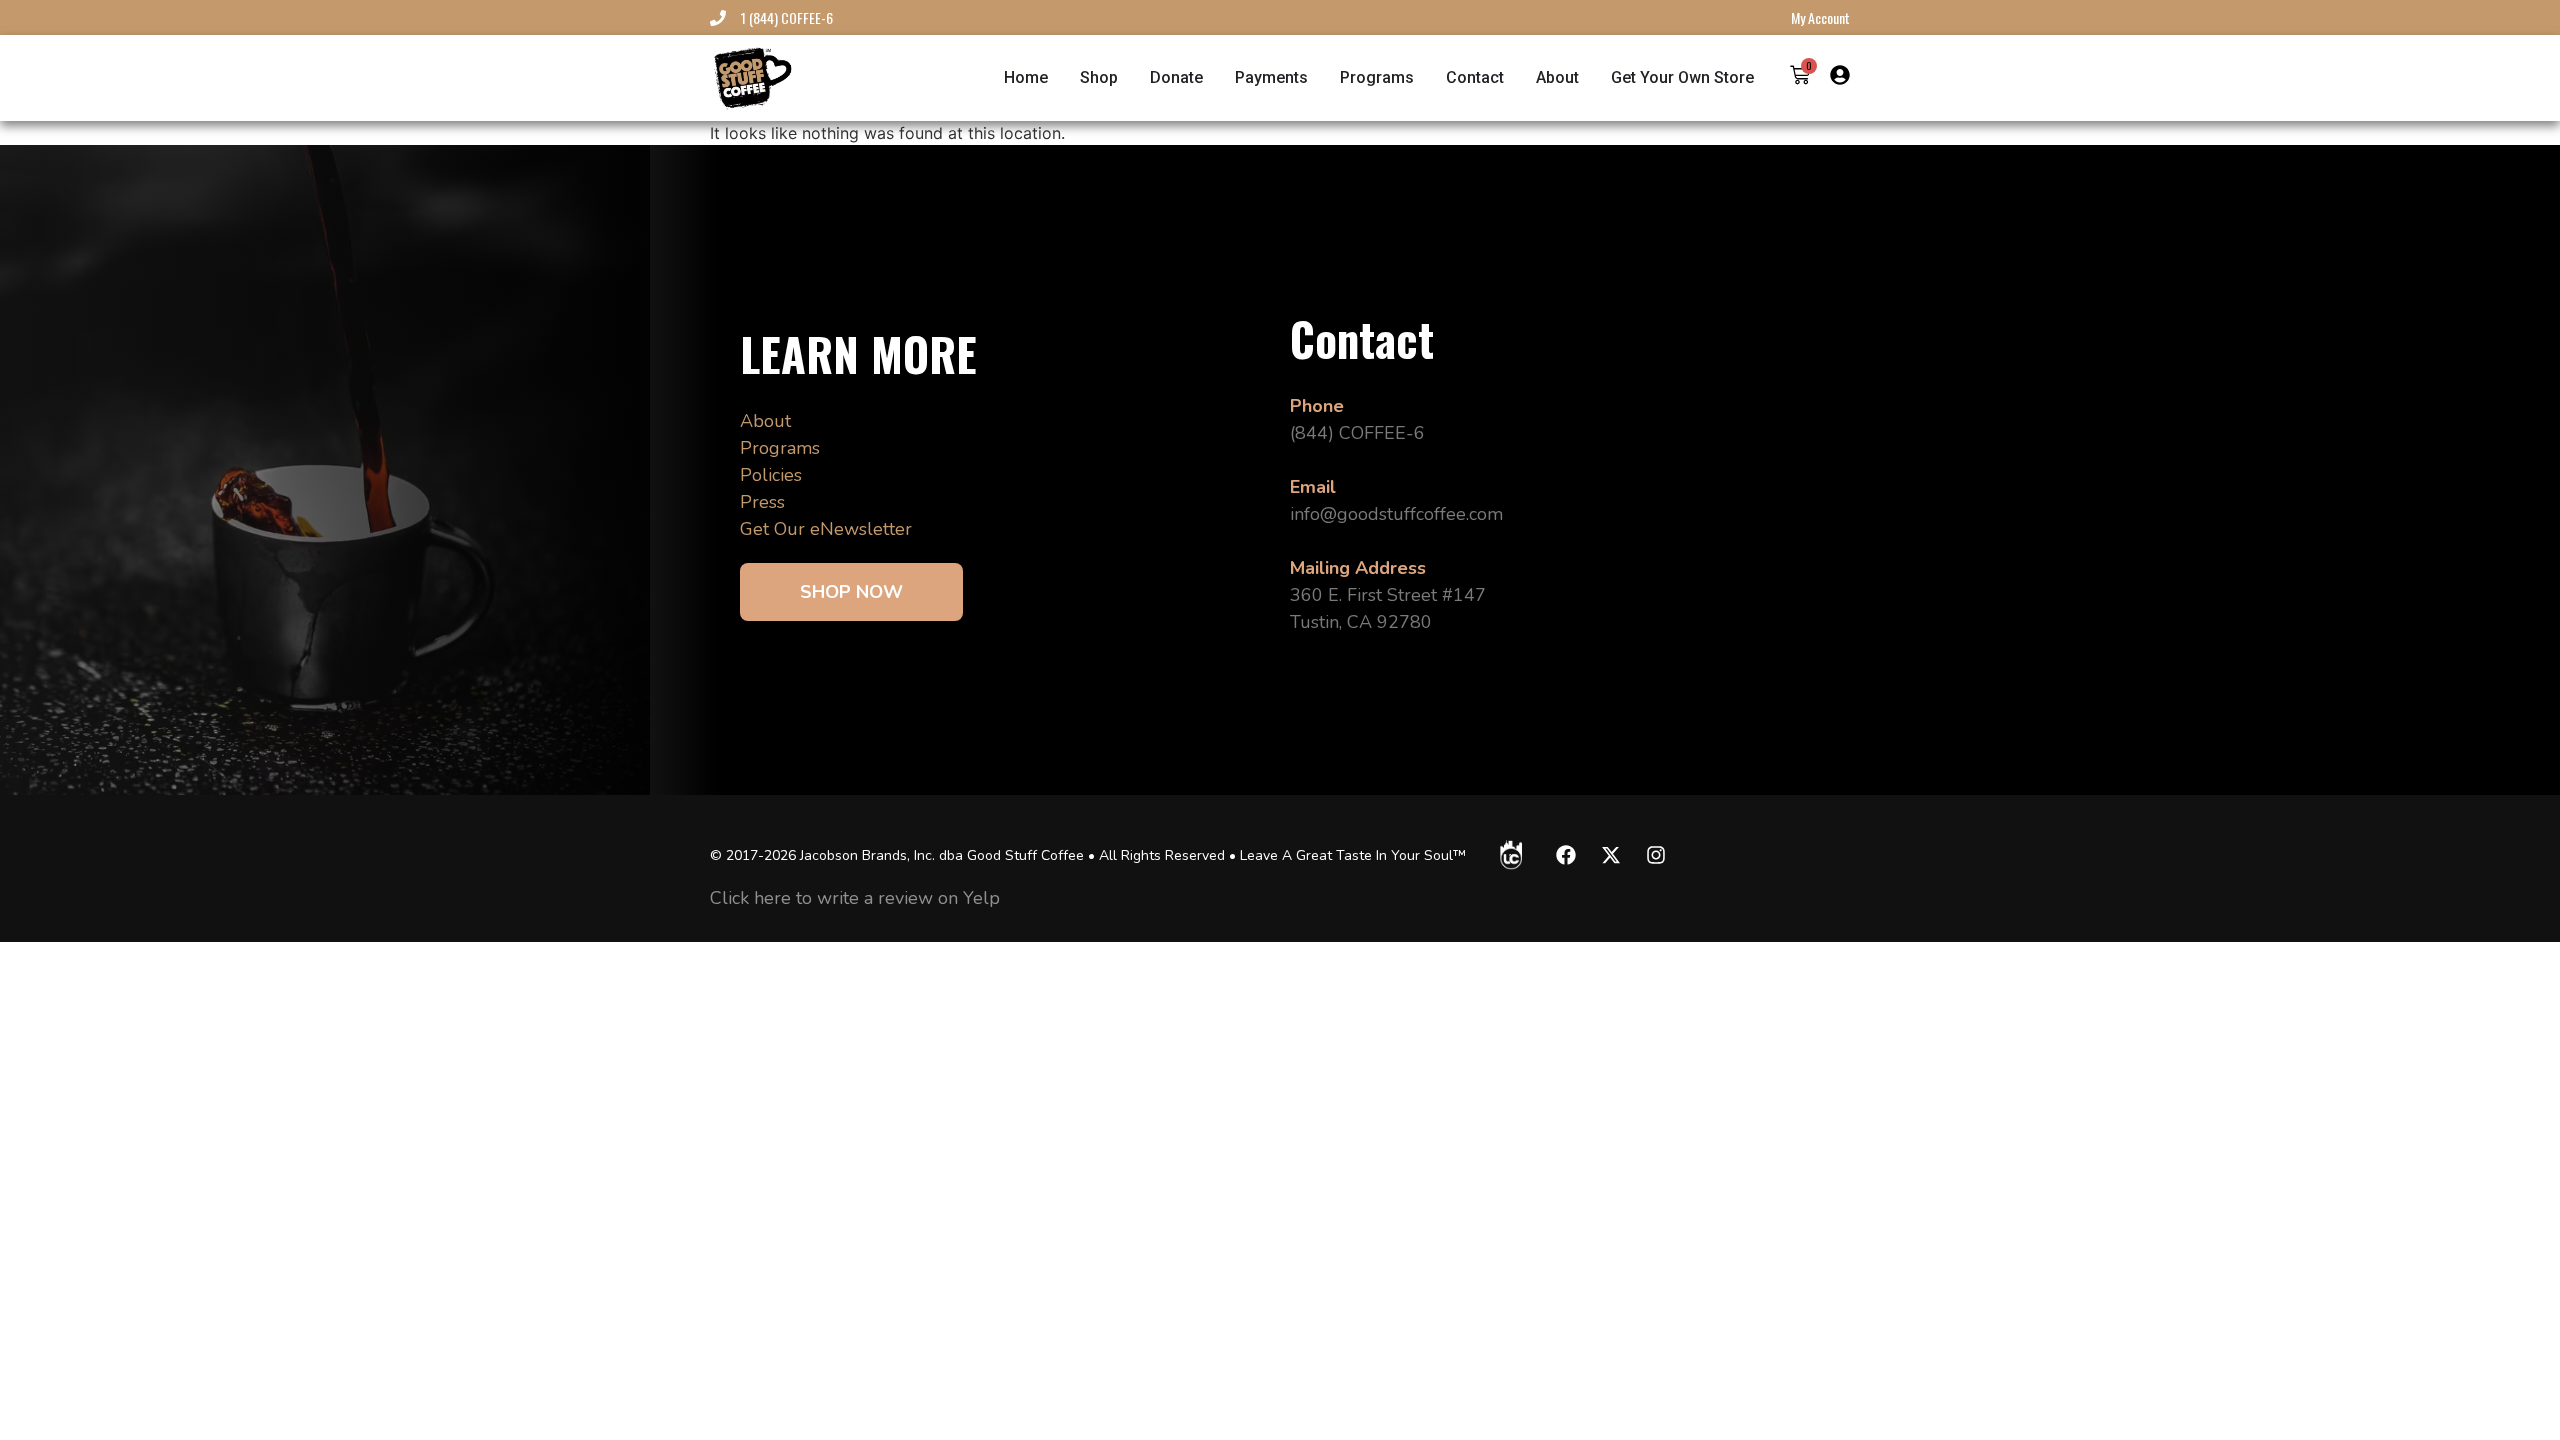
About (765, 421)
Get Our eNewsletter (826, 529)
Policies (771, 475)
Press (762, 502)
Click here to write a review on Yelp (855, 898)
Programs (780, 448)
